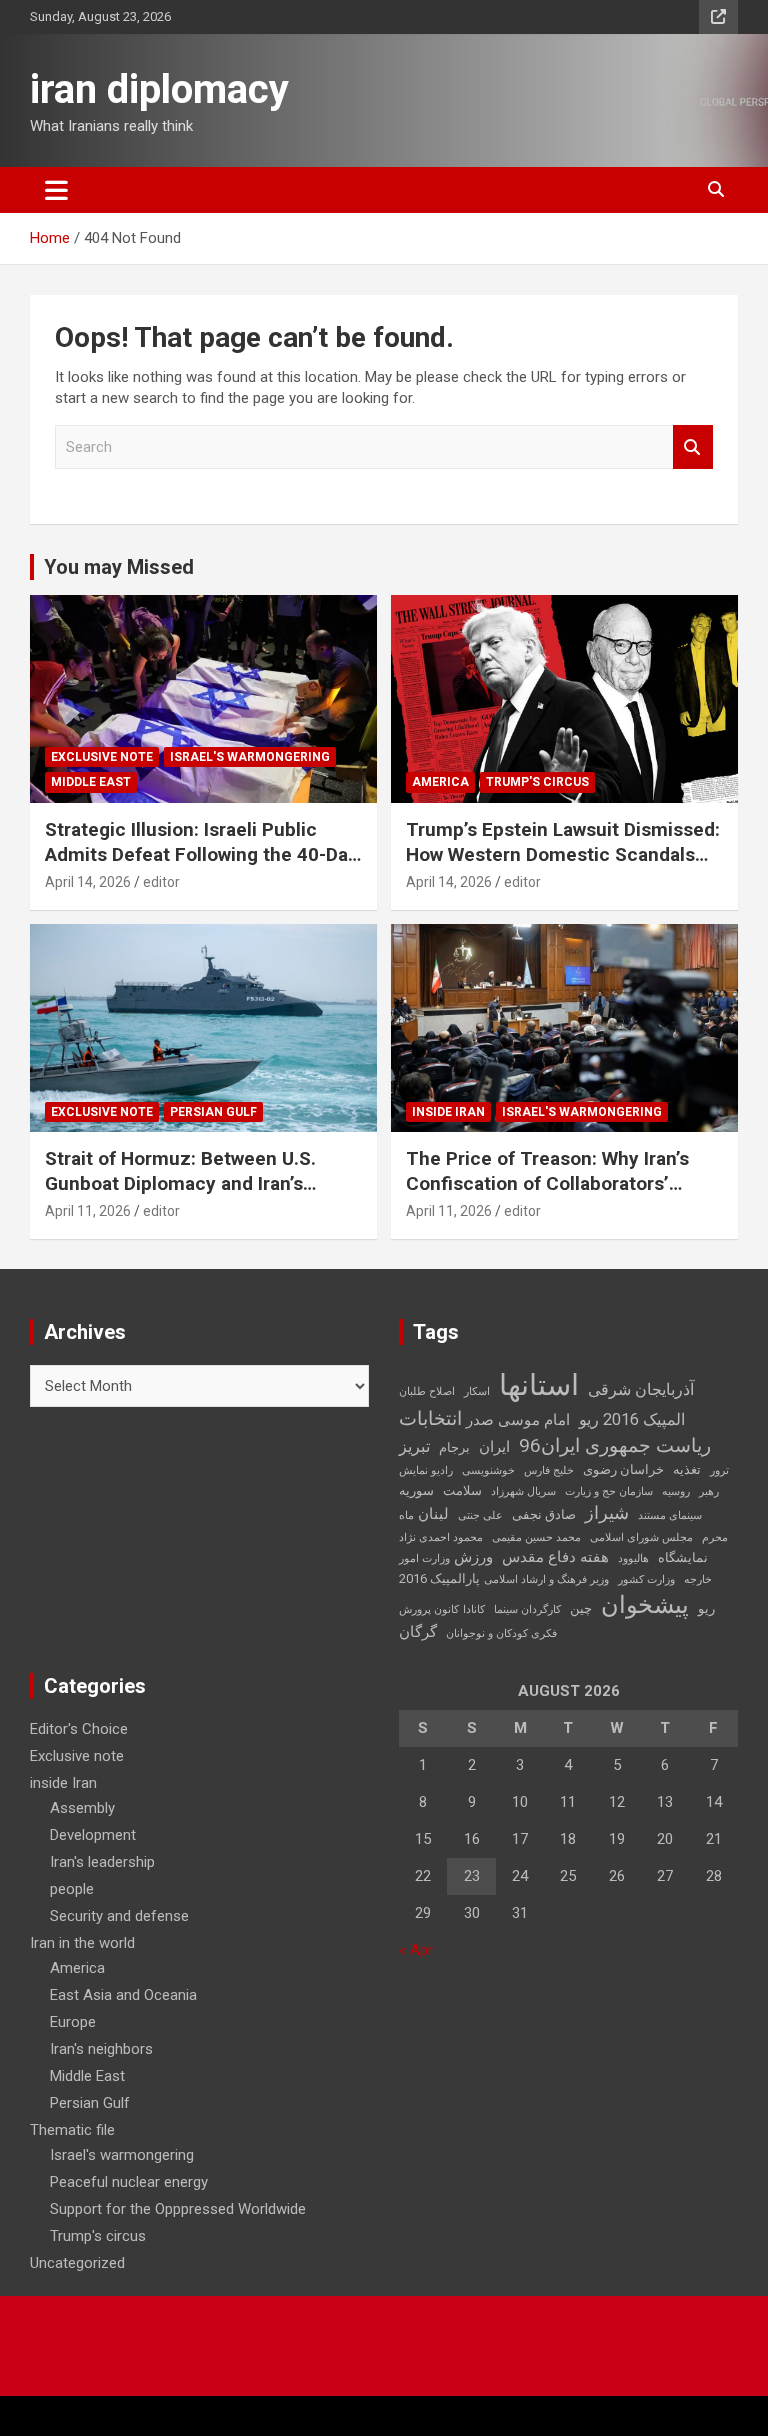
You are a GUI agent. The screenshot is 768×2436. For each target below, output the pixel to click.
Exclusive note (102, 757)
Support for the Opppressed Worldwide (178, 2209)
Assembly (82, 1808)
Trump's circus (537, 782)
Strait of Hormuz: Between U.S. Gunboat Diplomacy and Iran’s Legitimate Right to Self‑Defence (189, 1183)
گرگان (418, 1632)
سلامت (462, 1490)
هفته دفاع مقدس (555, 1557)
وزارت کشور (646, 1579)
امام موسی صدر (518, 1420)
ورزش (473, 1557)
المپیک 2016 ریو (632, 1419)
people (72, 1889)
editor (161, 882)
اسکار (477, 1391)
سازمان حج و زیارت (609, 1491)
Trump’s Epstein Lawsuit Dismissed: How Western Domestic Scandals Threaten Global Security (563, 854)
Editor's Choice (79, 1729)
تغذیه (687, 1469)
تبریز (414, 1446)
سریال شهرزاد (523, 1491)
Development (93, 1835)
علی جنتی (480, 1515)
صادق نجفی (544, 1514)
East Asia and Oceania (123, 1995)
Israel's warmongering (250, 757)
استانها (539, 1385)
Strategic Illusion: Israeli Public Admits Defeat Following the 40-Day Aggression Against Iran (201, 854)
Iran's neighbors (101, 2049)
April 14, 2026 (88, 882)
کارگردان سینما (527, 1609)
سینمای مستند (670, 1515)
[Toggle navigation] (56, 190)
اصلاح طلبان (427, 1391)
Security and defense (119, 1916)
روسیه (676, 1491)
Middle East (91, 782)
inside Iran (448, 1112)
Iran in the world (82, 1943)
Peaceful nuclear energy (129, 2182)
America (440, 782)
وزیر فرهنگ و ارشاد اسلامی (546, 1579)
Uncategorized (77, 2263)
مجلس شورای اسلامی (641, 1537)
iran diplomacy (159, 89)
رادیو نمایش (426, 1470)
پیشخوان (645, 1605)
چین (581, 1608)
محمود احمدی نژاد (441, 1537)
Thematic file (72, 2130)
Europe (73, 2022)
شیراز (607, 1513)
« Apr (416, 1950)
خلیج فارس (549, 1470)
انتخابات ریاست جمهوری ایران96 (555, 1432)
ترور (719, 1470)
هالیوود (633, 1558)
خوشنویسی (488, 1470)
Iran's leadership (102, 1862)
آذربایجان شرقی (641, 1389)
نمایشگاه (683, 1557)
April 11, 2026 (88, 1211)
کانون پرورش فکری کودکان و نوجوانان (478, 1621)
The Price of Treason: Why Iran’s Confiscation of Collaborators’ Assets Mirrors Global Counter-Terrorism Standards (547, 1195)
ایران (494, 1447)
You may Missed (119, 567)
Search (693, 447)
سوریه (416, 1490)
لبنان (433, 1514)
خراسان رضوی (623, 1469)
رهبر (709, 1491)
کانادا (474, 1609)
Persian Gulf (213, 1112)
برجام (454, 1447)
